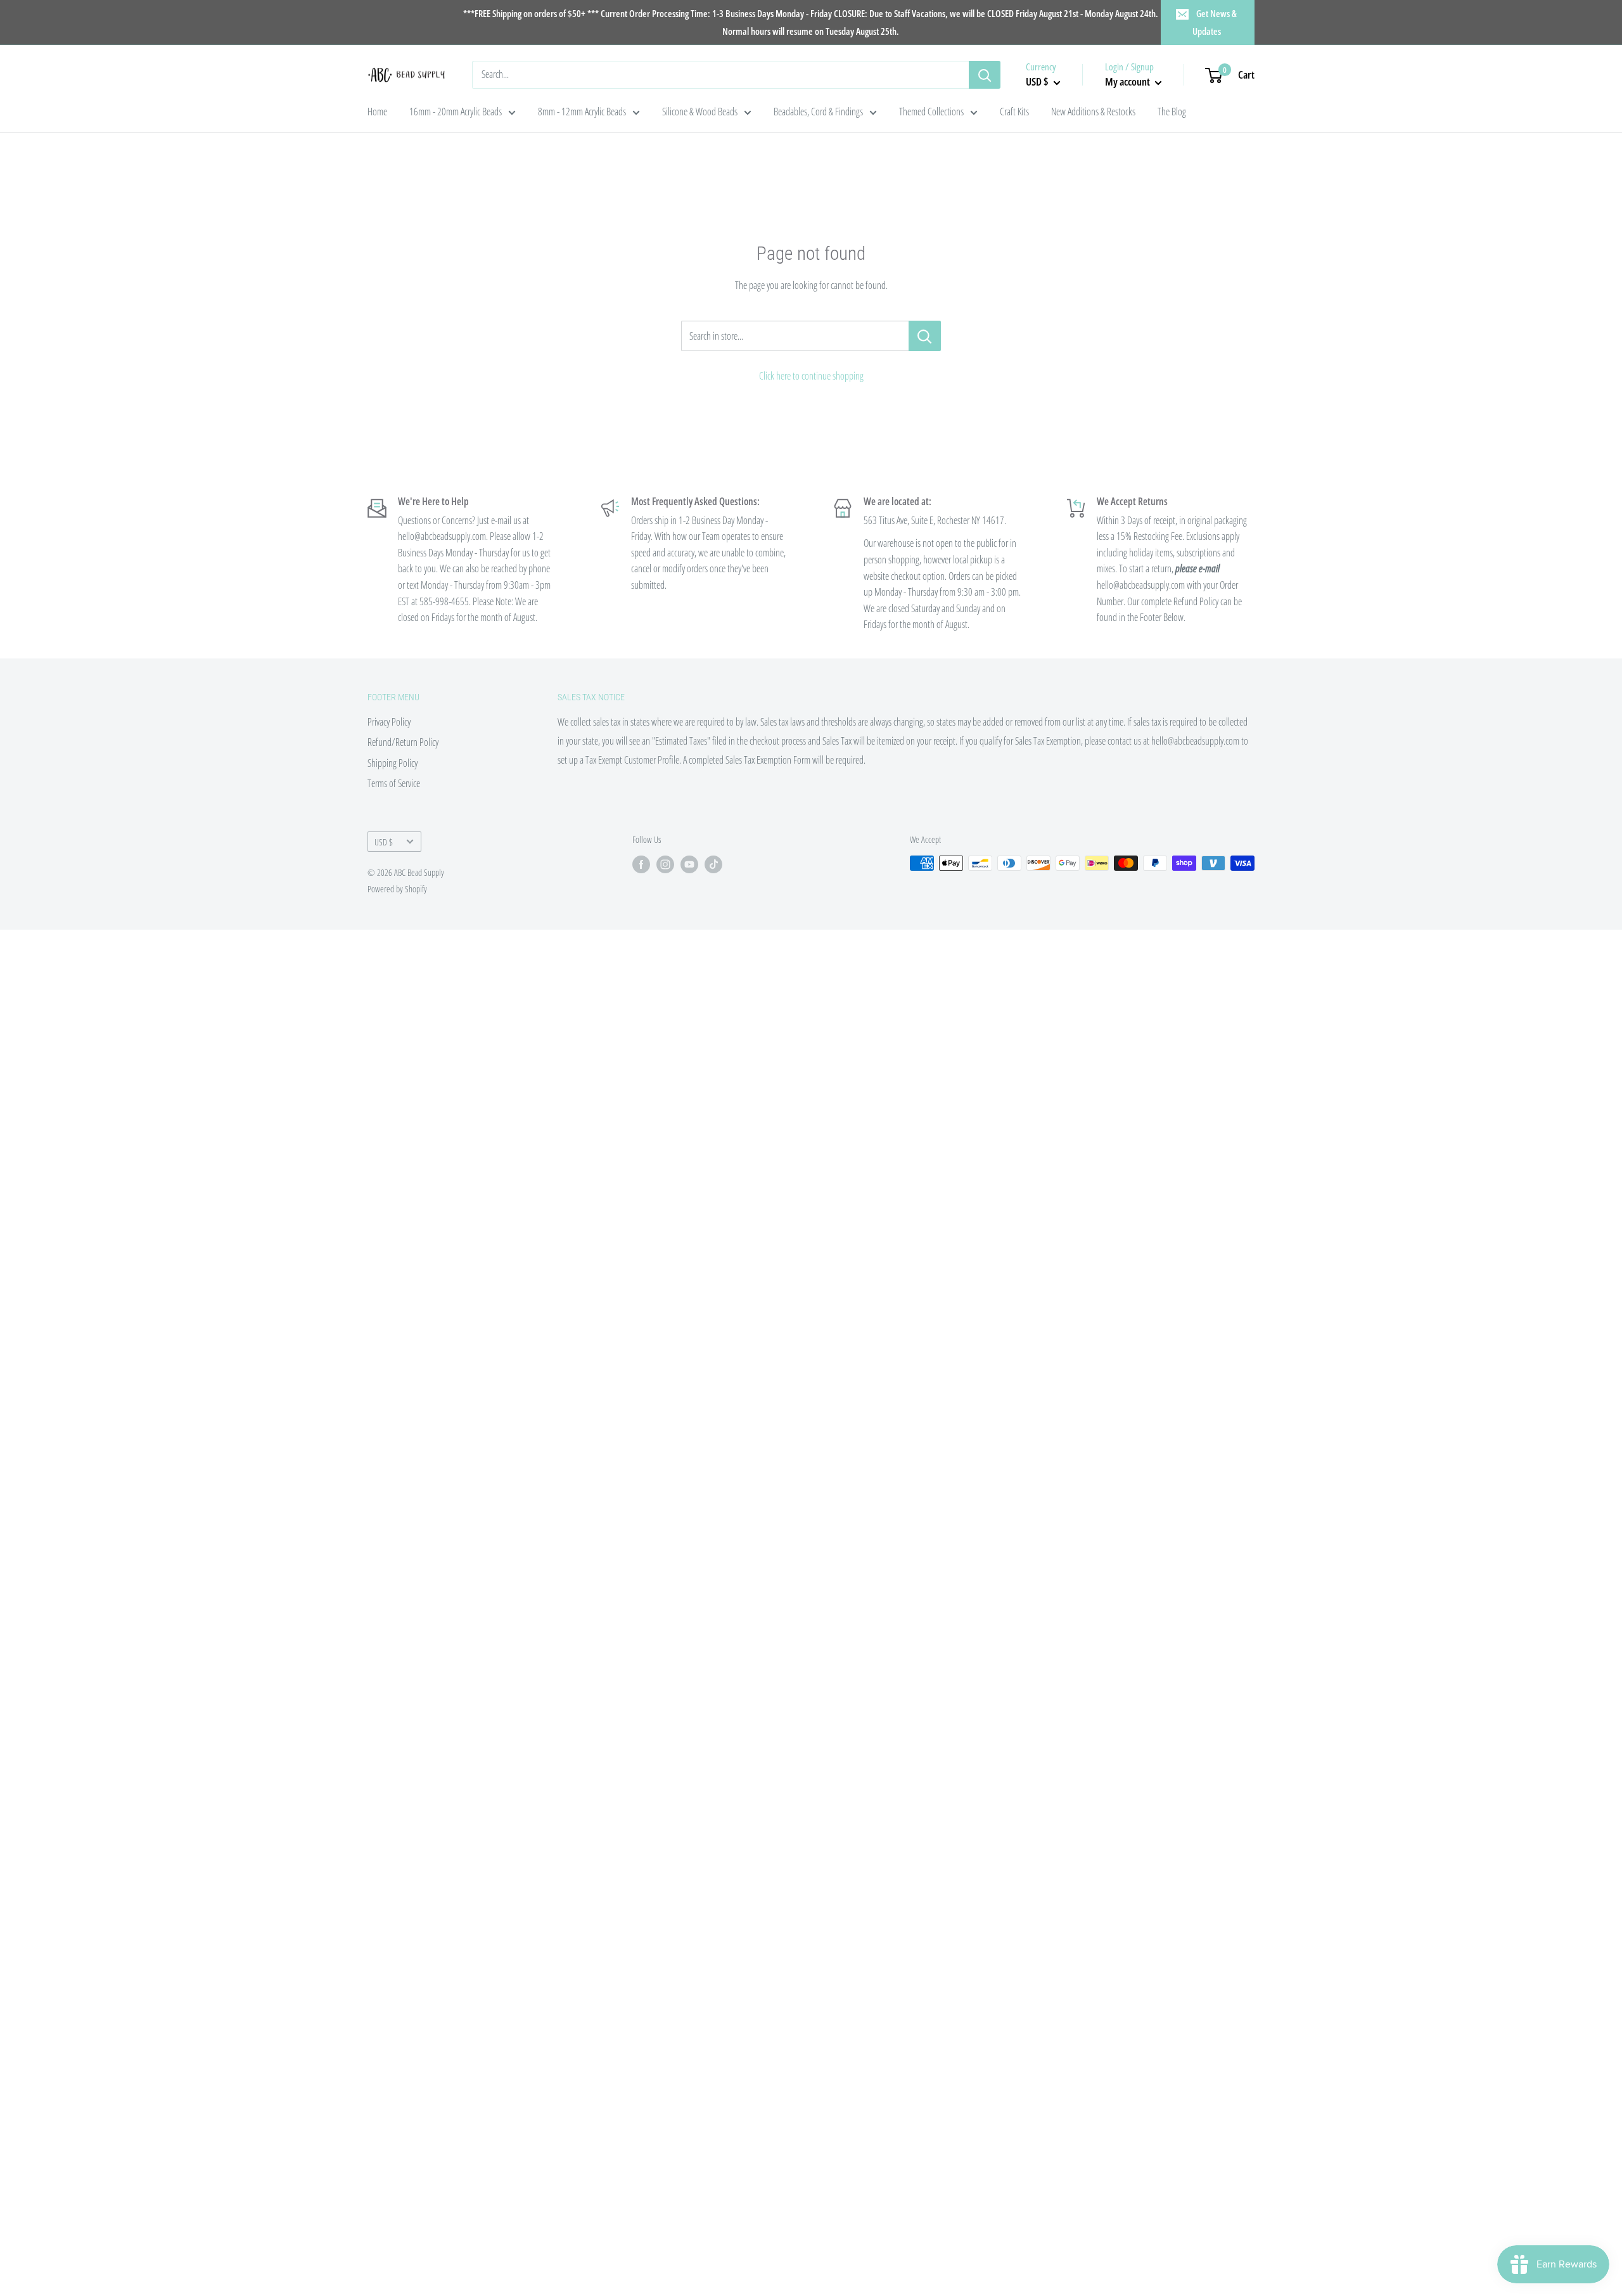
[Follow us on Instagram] (665, 864)
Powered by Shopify (397, 889)
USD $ (384, 842)
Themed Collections (931, 112)
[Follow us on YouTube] (689, 864)
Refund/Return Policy (403, 742)
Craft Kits (1014, 112)
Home (377, 112)
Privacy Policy (389, 722)
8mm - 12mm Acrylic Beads (582, 112)
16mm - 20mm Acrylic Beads (456, 112)
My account (1128, 81)
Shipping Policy (393, 763)
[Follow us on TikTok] (713, 864)
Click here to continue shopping (811, 376)
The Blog (1172, 112)
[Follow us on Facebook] (641, 864)
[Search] (985, 75)
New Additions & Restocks (1093, 112)
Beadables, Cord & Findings (818, 112)
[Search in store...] (925, 336)
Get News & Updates (1215, 22)
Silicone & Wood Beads (700, 112)
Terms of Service (394, 783)
